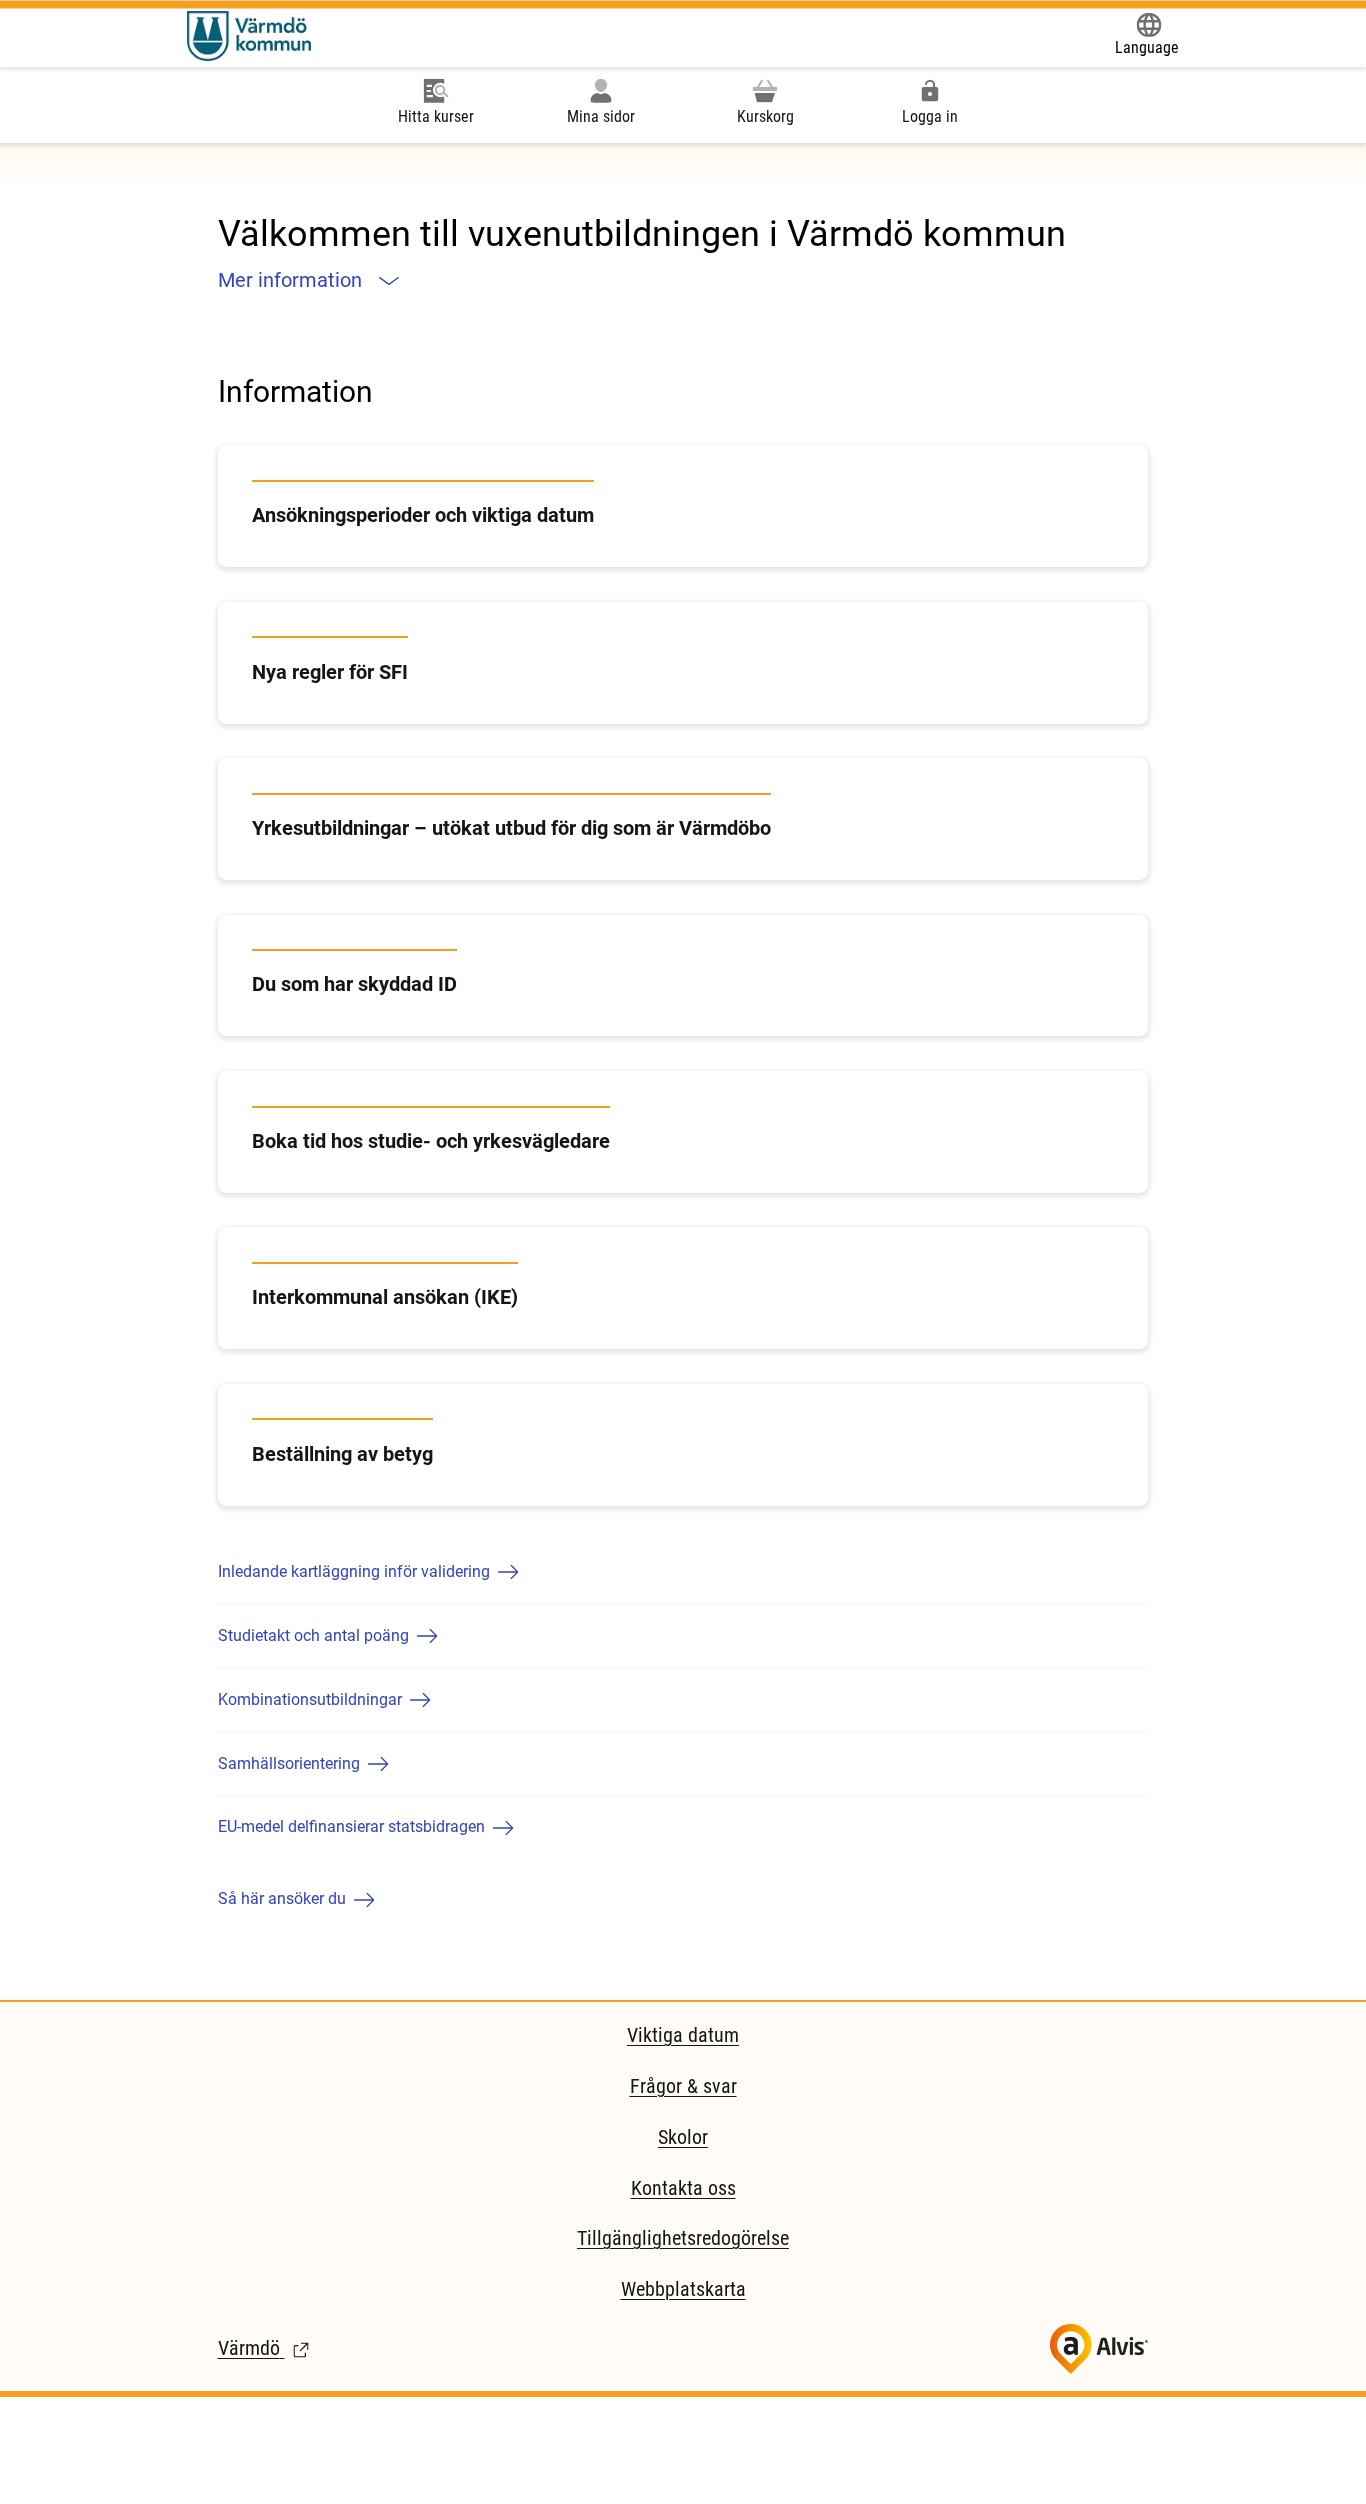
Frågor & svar (683, 2086)
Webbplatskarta (683, 2289)
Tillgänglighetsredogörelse (683, 2238)
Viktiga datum (683, 2035)
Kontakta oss (683, 2188)
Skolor (683, 2137)
